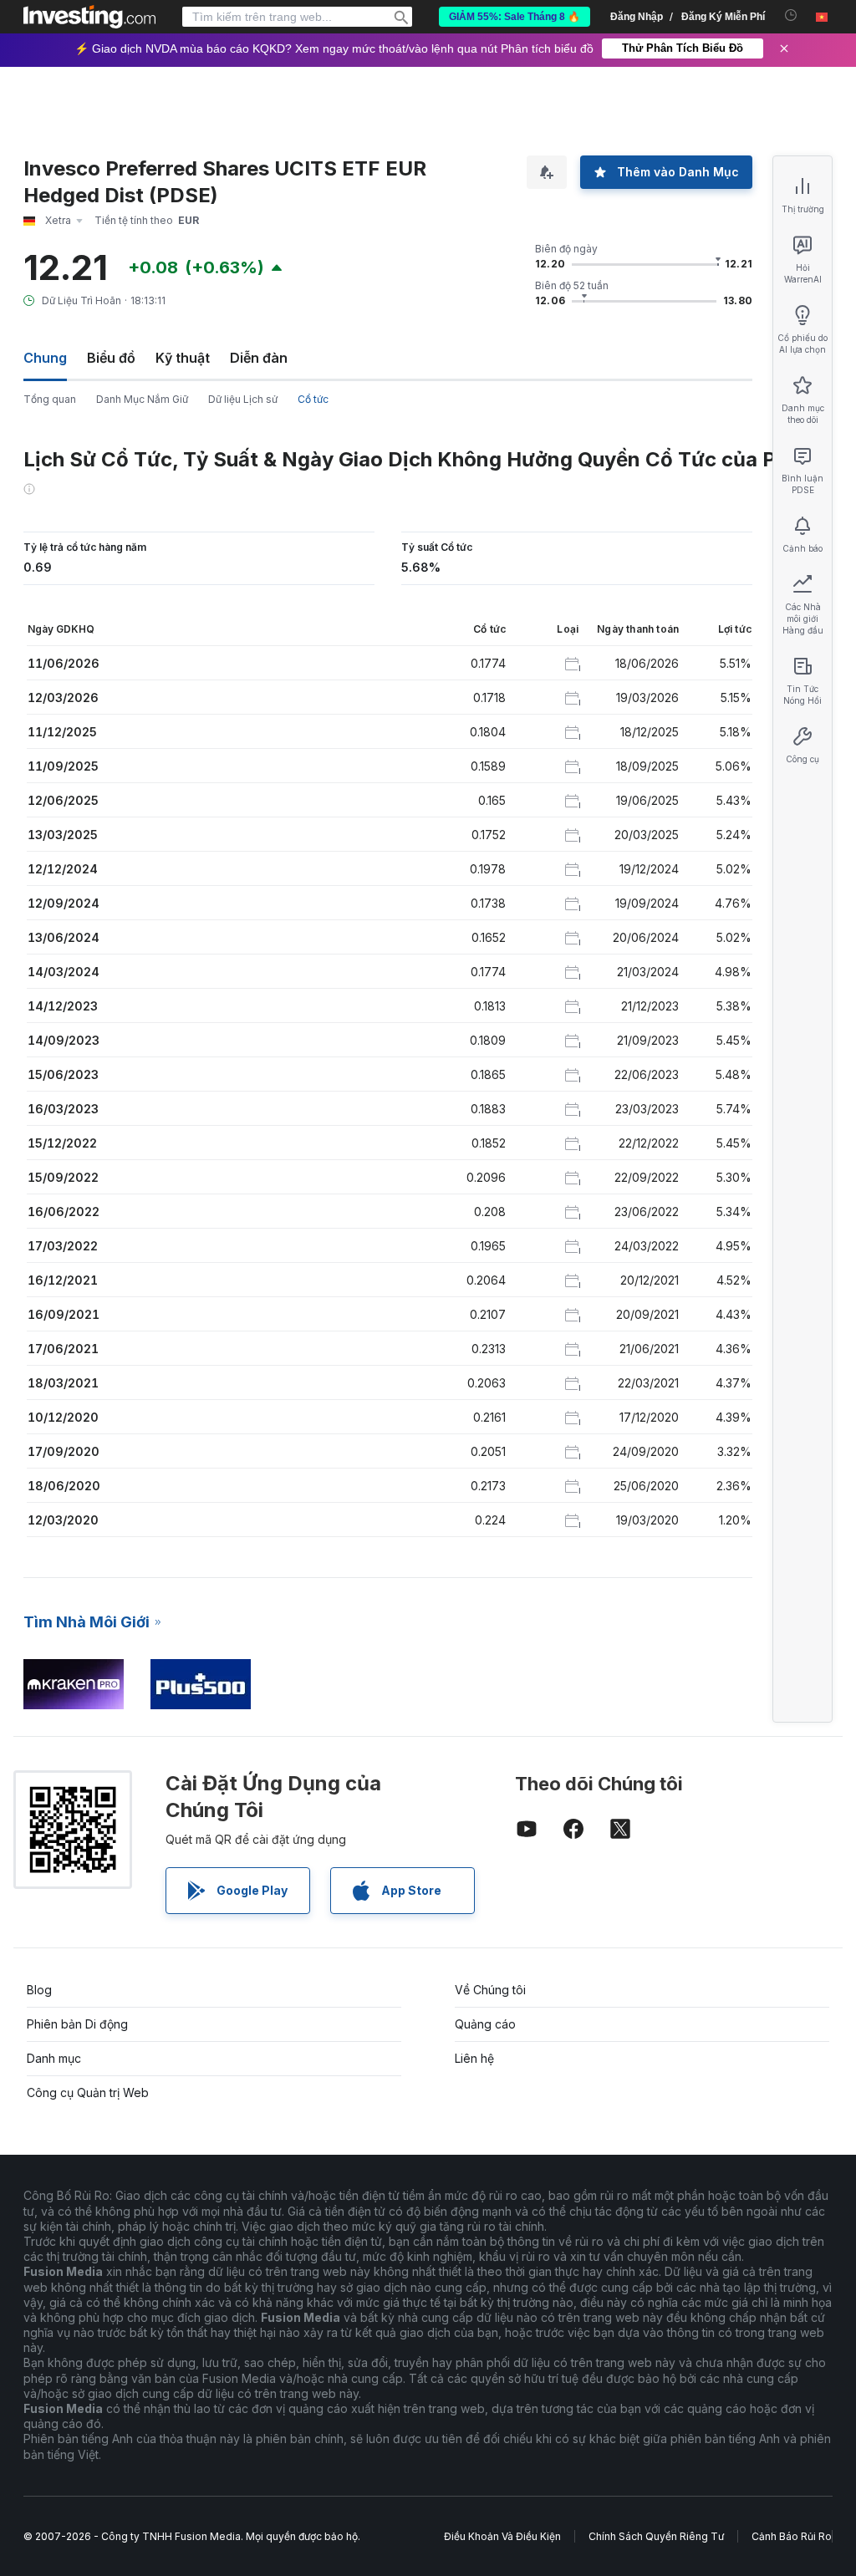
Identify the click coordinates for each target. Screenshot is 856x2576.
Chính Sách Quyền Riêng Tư (656, 2536)
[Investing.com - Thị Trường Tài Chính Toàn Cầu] (89, 17)
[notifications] (791, 15)
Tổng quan (50, 399)
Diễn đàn (259, 358)
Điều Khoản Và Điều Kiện (502, 2536)
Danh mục (54, 2058)
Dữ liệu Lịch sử (243, 399)
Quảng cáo (485, 2024)
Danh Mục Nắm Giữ (142, 399)
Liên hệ (474, 2058)
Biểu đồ (111, 358)
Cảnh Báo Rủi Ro (792, 2536)
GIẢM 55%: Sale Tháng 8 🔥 (515, 17)
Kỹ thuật (183, 358)
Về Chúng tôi (490, 1990)
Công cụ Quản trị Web (88, 2092)
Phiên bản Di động (77, 2024)
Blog (39, 1990)
